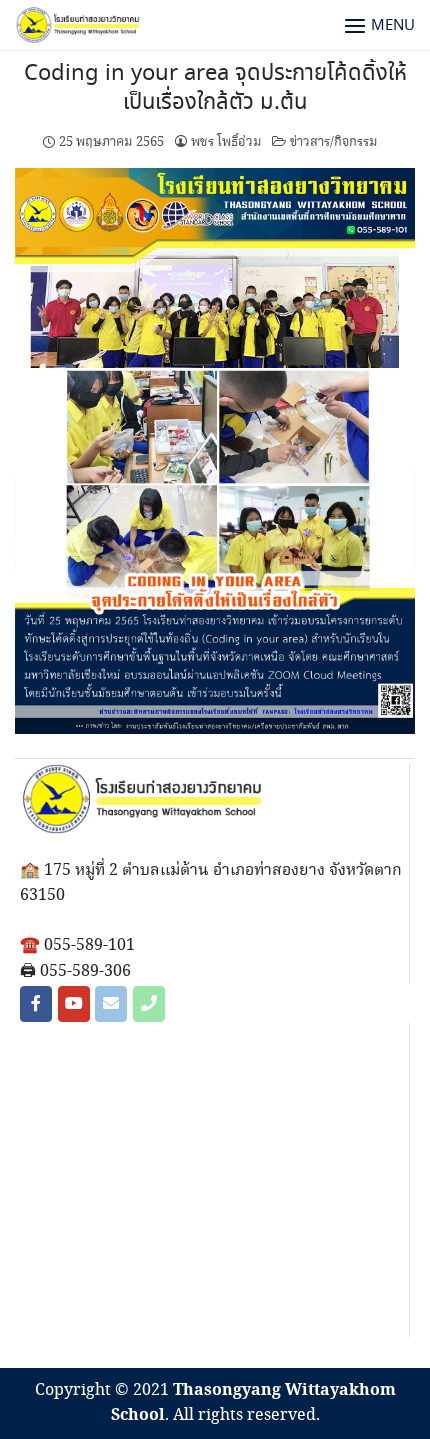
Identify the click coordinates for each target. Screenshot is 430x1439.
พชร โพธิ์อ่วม (226, 142)
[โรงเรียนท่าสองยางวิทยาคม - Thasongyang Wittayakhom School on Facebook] (36, 1004)
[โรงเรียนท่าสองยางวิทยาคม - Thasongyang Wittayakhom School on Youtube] (74, 1004)
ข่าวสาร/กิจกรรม (334, 142)
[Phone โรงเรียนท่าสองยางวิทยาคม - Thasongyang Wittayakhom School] (149, 1004)
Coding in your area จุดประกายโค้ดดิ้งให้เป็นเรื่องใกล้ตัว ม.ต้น (215, 88)
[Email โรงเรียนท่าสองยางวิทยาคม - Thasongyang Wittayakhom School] (111, 1004)
